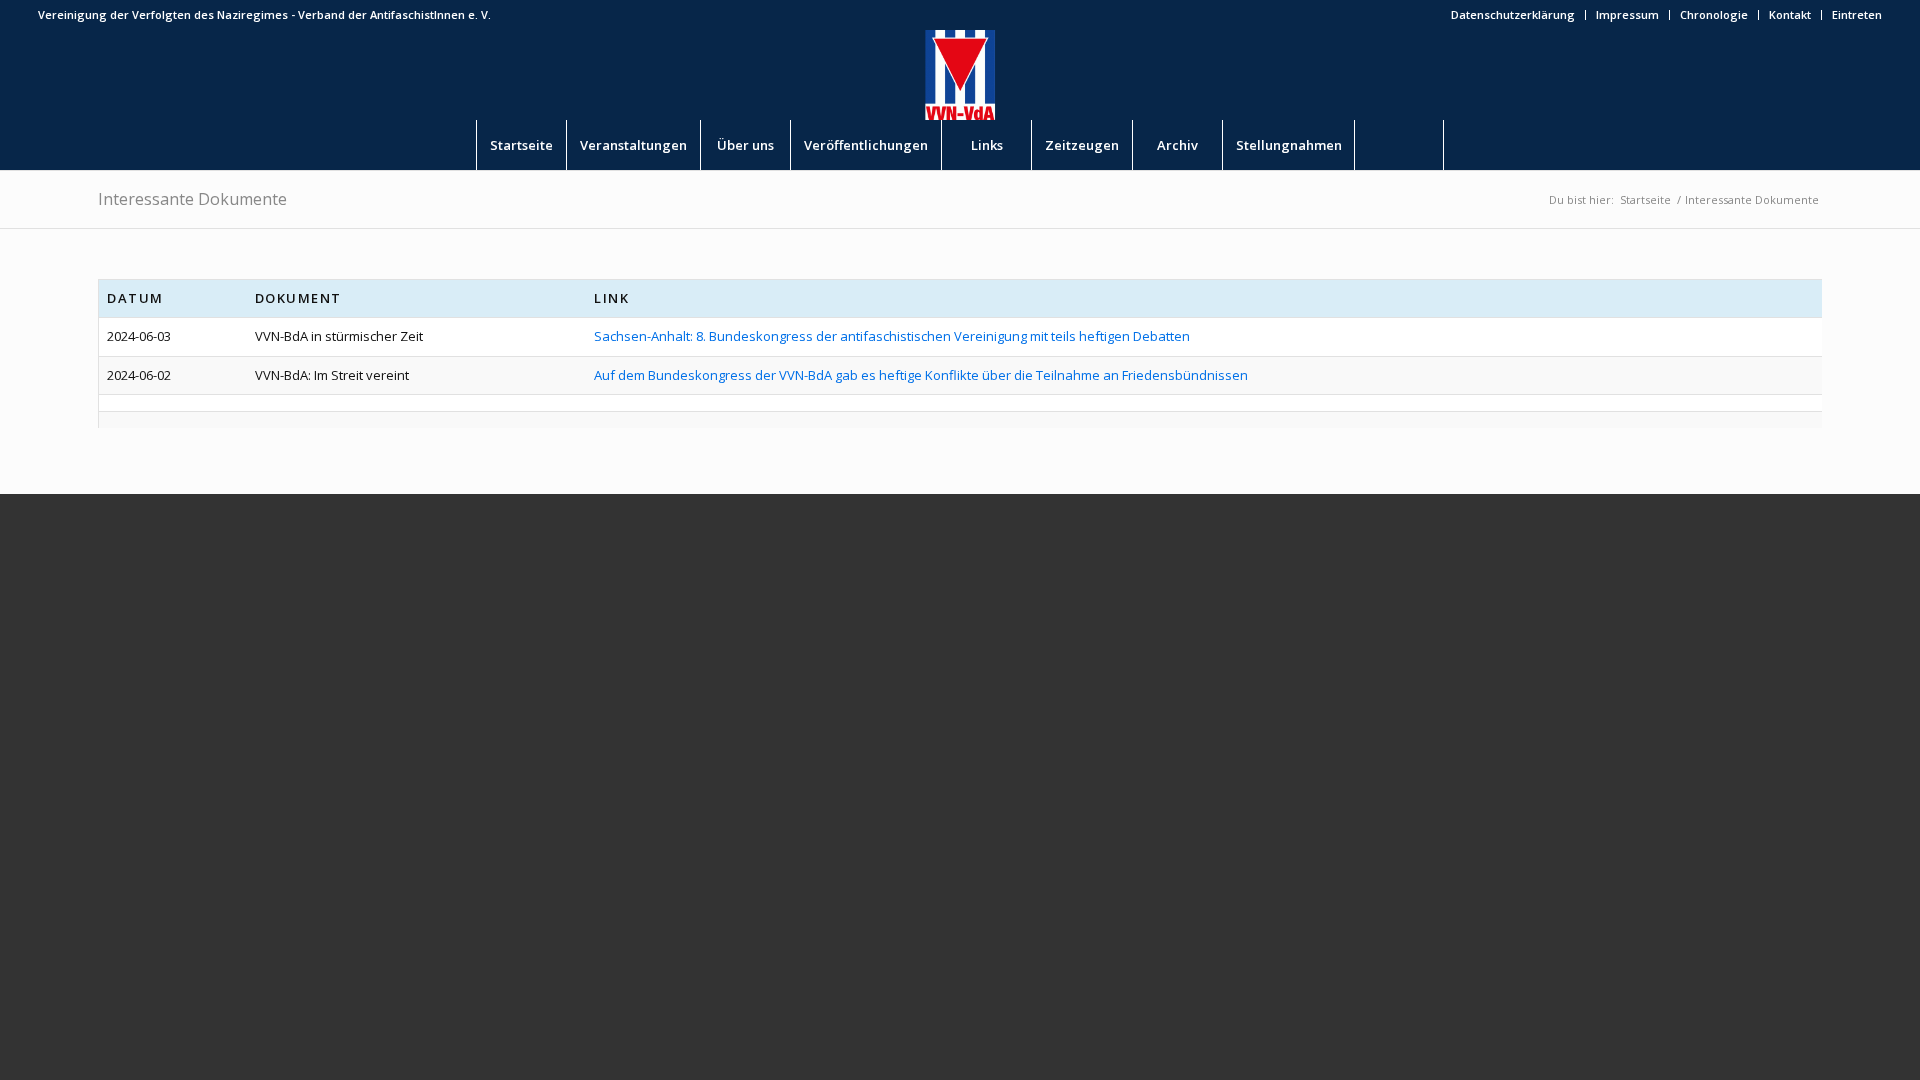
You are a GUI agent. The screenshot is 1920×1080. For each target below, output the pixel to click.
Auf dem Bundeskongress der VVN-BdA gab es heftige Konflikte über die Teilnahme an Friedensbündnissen (921, 375)
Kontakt (1790, 14)
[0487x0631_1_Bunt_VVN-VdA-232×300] (960, 75)
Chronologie (1714, 14)
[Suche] (1399, 145)
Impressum (1627, 14)
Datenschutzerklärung (1513, 14)
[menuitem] (1513, 15)
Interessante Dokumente (192, 199)
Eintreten (1857, 14)
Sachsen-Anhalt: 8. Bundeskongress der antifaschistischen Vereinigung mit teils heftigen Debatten (892, 336)
